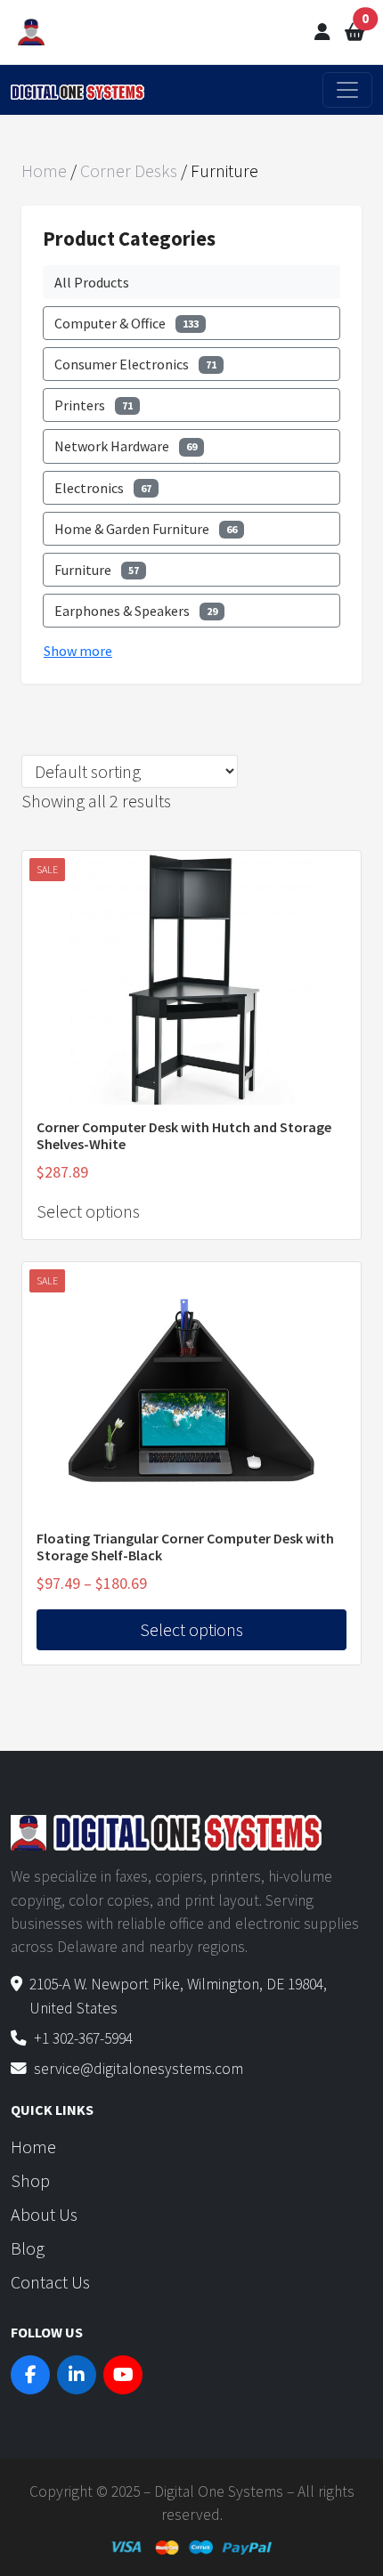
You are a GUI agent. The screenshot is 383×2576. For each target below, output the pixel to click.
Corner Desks (129, 170)
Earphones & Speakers (136, 611)
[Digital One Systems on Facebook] (30, 2375)
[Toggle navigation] (347, 90)
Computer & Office (126, 323)
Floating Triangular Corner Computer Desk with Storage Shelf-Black (185, 1547)
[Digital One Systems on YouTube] (123, 2375)
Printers (94, 405)
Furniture (97, 570)
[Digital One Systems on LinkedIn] (77, 2375)
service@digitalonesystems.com (139, 2069)
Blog (28, 2248)
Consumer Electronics (135, 364)
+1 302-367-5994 (83, 2038)
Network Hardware (126, 446)
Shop (30, 2180)
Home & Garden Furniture (146, 529)
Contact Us (50, 2282)
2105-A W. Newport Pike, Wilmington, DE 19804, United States (178, 1996)
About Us (44, 2214)
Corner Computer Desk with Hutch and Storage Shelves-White (184, 1135)
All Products (92, 282)
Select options (88, 1211)
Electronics (103, 488)
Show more (78, 651)
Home (44, 170)
